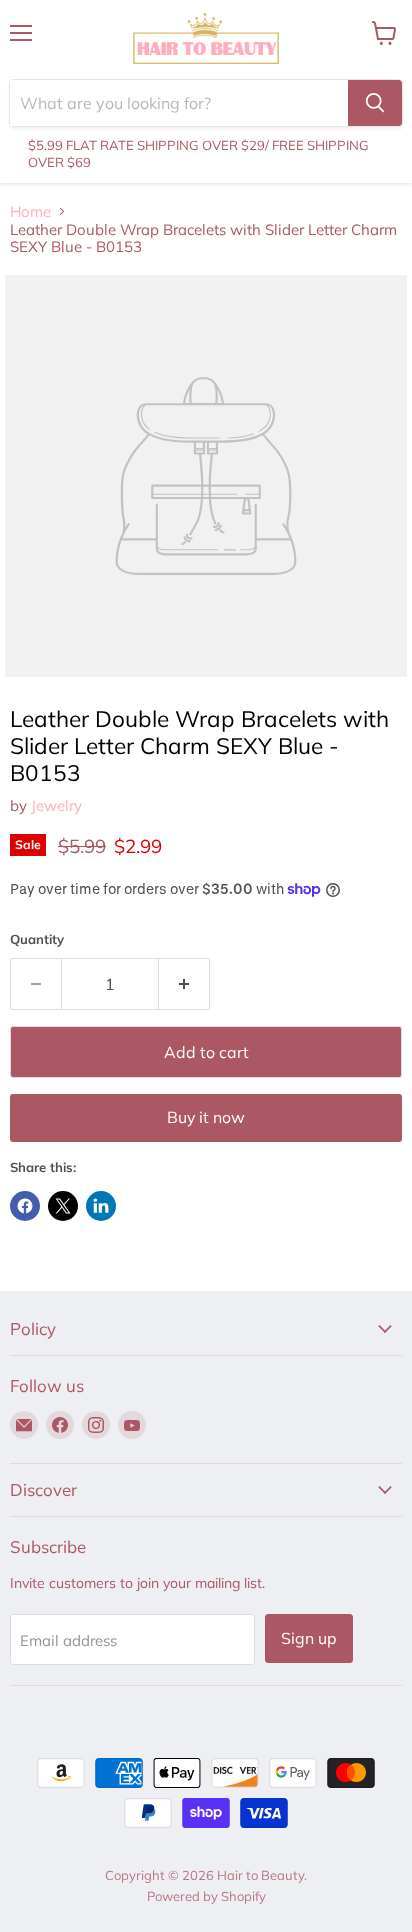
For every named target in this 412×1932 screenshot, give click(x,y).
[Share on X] (63, 1206)
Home (30, 211)
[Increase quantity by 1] (184, 984)
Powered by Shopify (206, 1896)
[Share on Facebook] (25, 1206)
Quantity (37, 939)
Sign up (309, 1638)
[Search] (375, 103)
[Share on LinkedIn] (101, 1206)
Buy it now (206, 1117)
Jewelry (56, 805)
